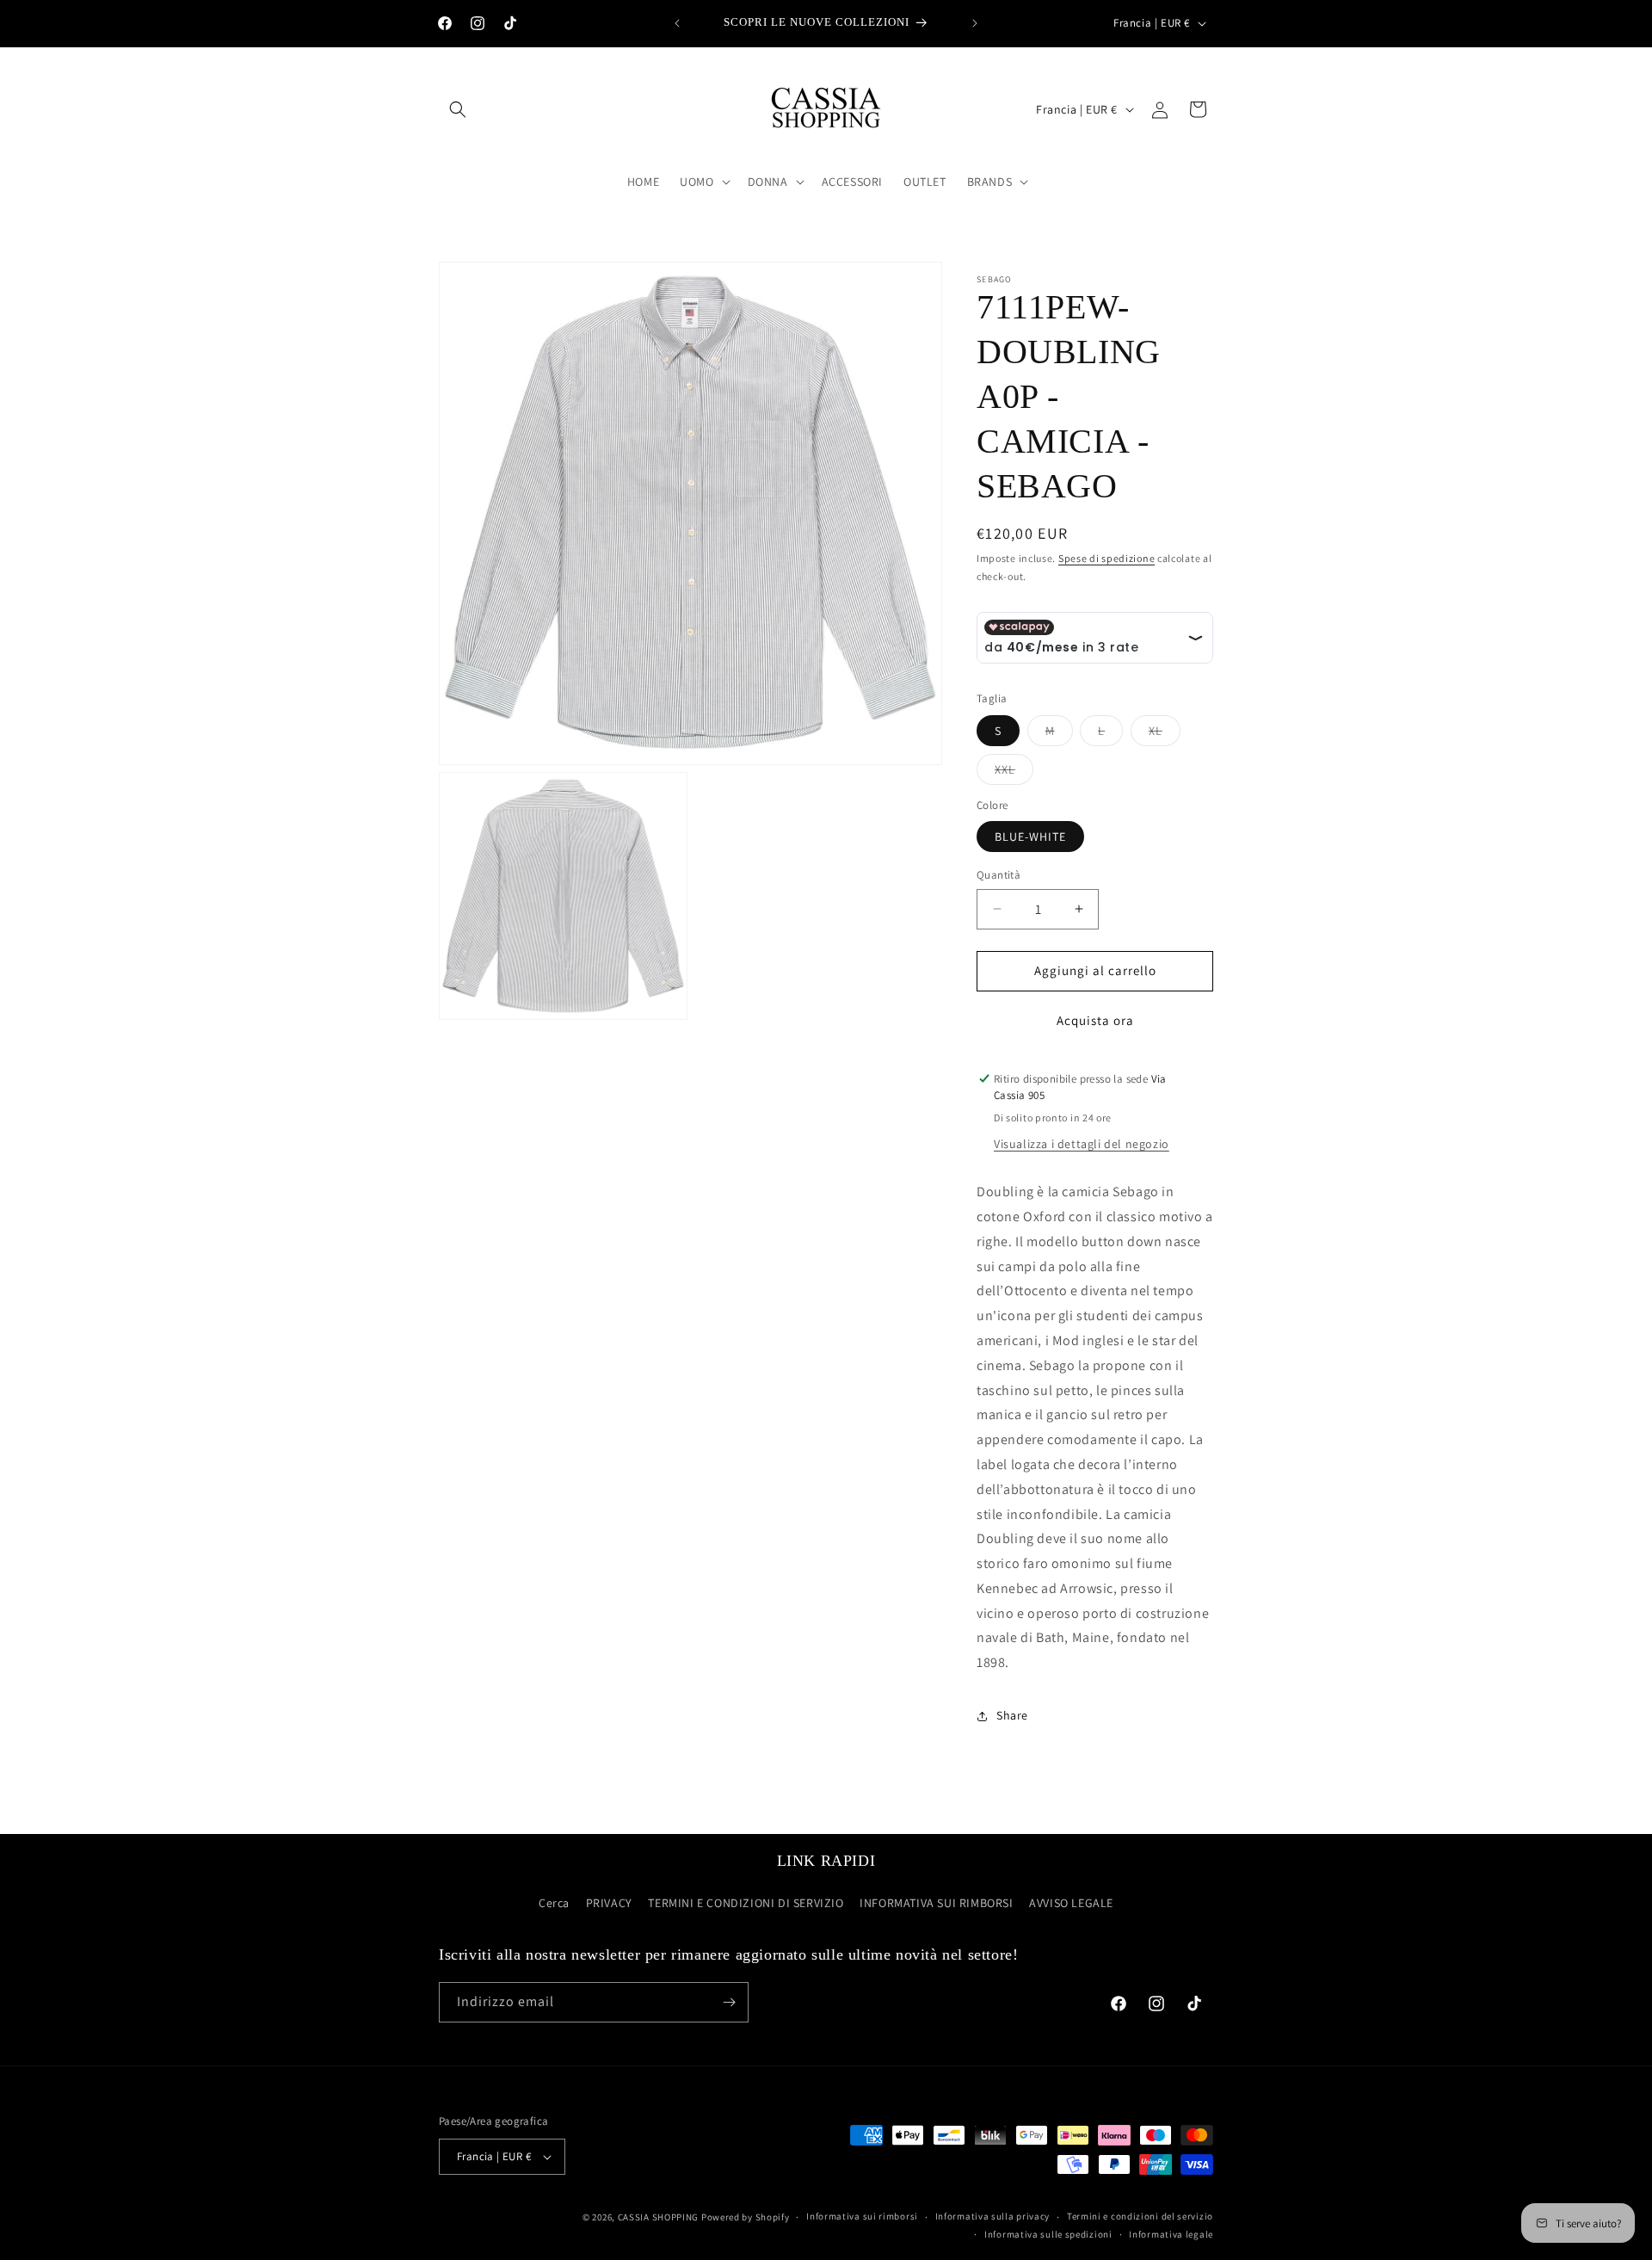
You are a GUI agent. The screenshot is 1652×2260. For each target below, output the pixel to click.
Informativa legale (1171, 2234)
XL (1165, 734)
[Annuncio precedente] (677, 23)
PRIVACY (609, 1903)
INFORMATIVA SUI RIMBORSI (936, 1903)
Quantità (999, 875)
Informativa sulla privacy (993, 2216)
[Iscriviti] (729, 2002)
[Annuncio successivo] (975, 23)
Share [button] (1012, 1715)
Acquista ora (1095, 1020)
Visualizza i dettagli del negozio (1082, 1144)
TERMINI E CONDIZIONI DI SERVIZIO (746, 1903)
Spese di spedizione (1106, 558)
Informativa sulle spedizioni (1048, 2234)
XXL (1014, 773)
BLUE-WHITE (1030, 837)
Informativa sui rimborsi (862, 2216)
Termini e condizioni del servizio (1140, 2216)
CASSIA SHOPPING (659, 2217)
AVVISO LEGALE (1071, 1903)
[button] (458, 109)
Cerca (554, 1903)
